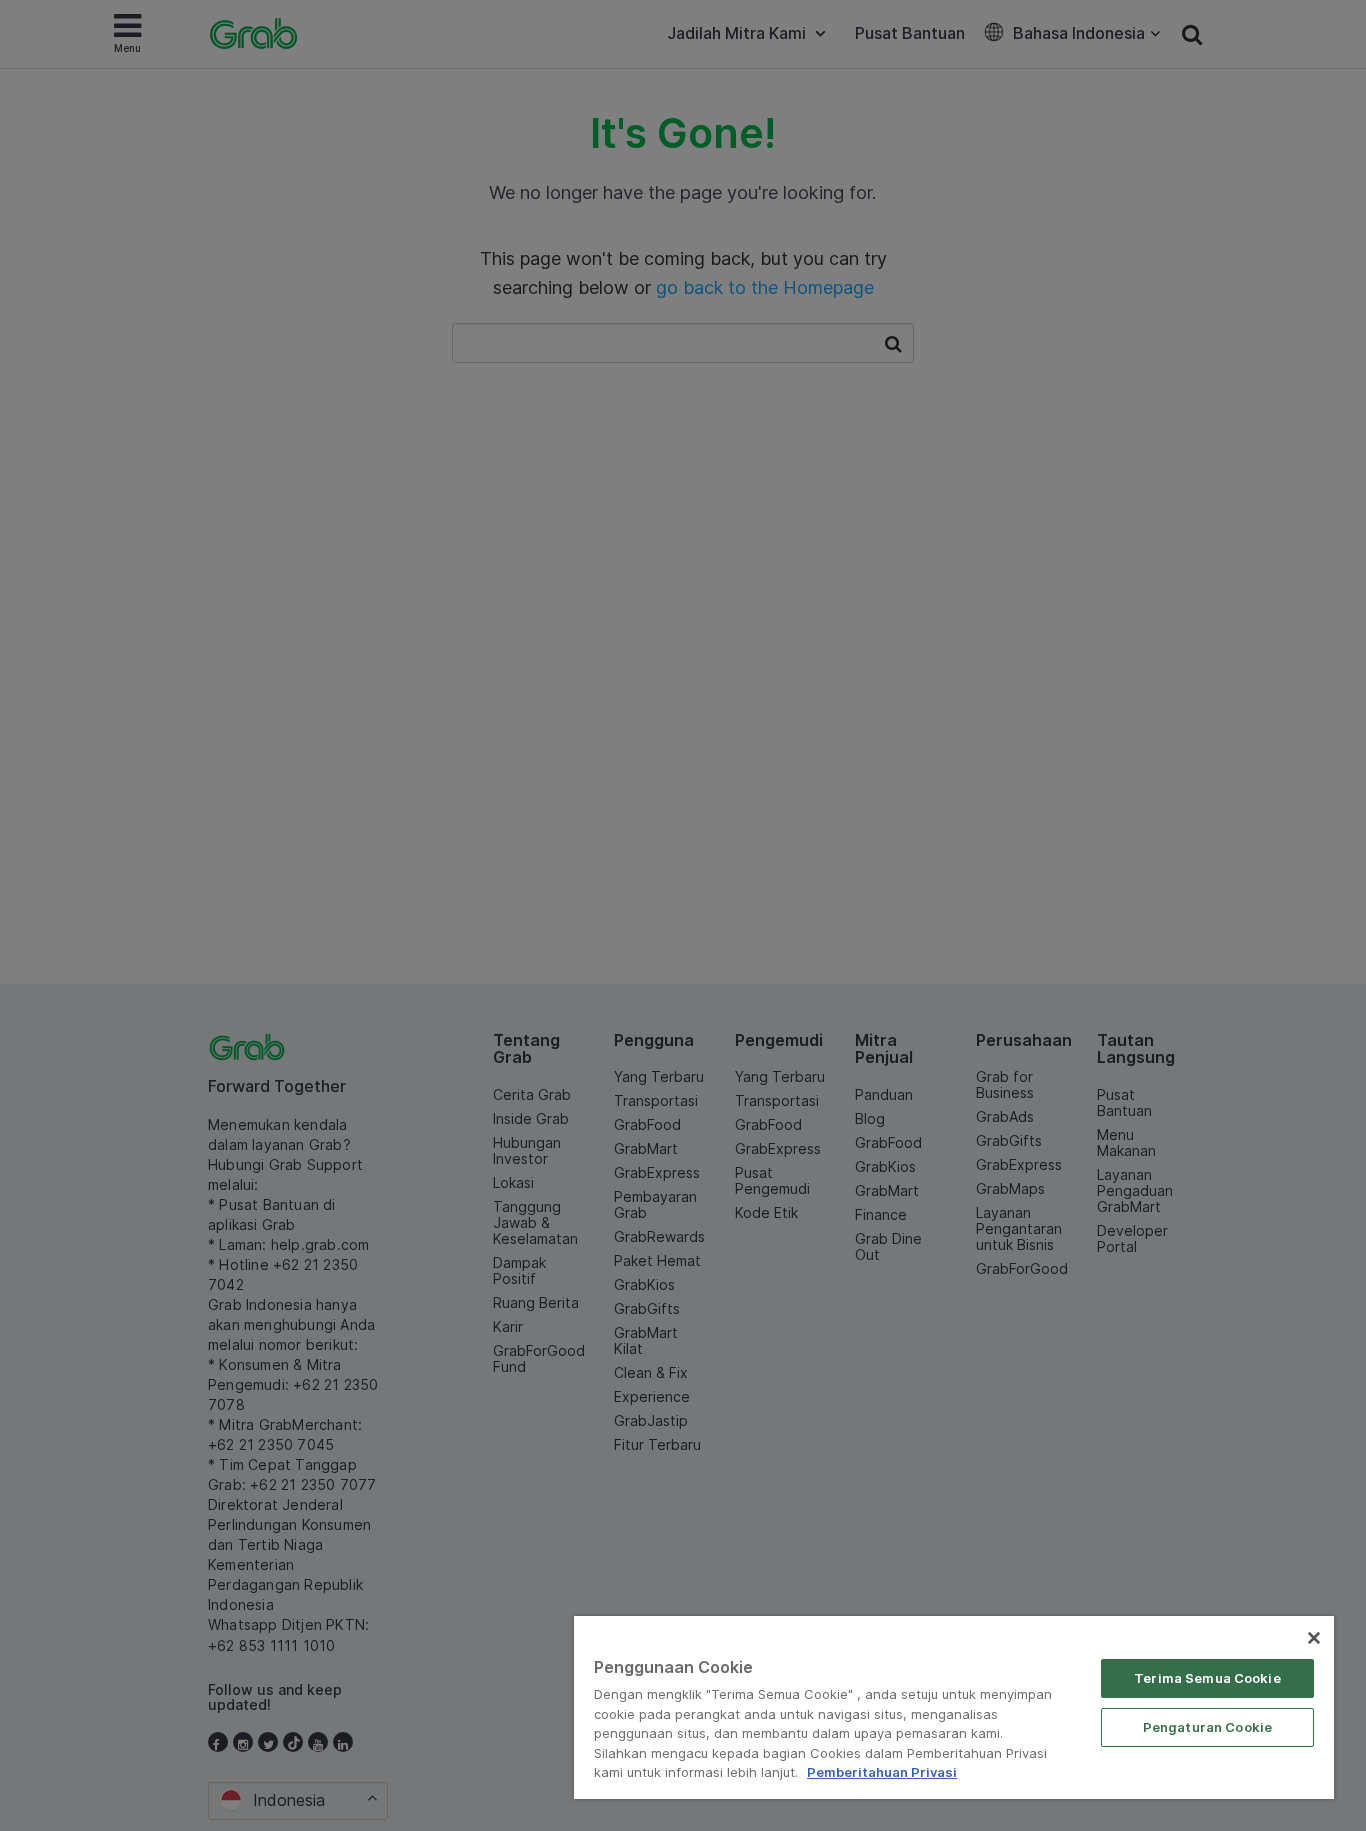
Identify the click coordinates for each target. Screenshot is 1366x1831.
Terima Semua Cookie (1207, 1678)
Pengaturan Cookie (1207, 1727)
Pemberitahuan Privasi (882, 1772)
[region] (954, 1707)
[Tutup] (1314, 1638)
